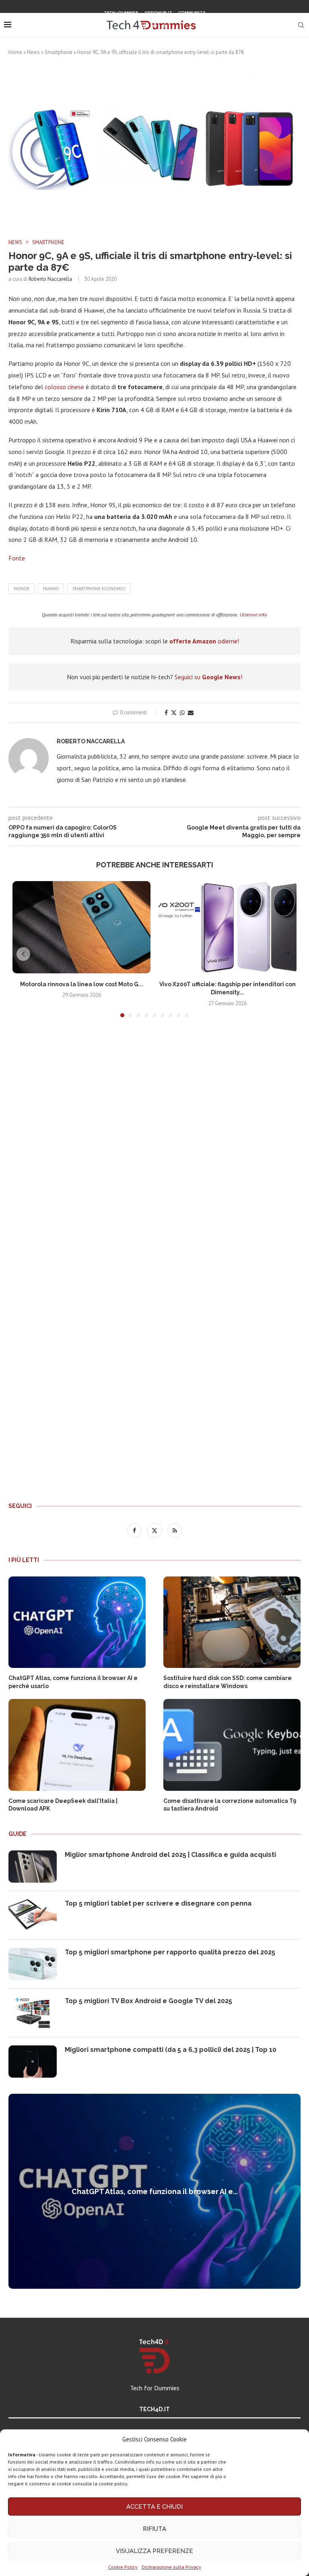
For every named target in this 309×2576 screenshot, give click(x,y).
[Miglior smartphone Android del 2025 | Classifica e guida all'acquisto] (33, 1867)
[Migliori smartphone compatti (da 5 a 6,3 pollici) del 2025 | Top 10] (33, 2062)
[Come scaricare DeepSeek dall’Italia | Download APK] (77, 1745)
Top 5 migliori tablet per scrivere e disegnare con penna (158, 1903)
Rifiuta (154, 2529)
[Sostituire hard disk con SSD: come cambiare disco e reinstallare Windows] (232, 1622)
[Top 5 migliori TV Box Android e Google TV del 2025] (33, 2013)
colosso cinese (64, 387)
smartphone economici (99, 589)
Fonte (17, 558)
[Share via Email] (191, 713)
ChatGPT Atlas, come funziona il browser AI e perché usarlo (73, 1682)
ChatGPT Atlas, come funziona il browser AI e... (155, 2191)
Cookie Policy (123, 2567)
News (33, 52)
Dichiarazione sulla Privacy (171, 2567)
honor (22, 589)
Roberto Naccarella (50, 279)
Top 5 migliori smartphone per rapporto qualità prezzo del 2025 (170, 1952)
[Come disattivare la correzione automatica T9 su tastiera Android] (232, 1745)
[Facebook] (144, 26)
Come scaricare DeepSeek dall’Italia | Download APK (63, 1805)
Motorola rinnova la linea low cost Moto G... (82, 984)
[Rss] (165, 26)
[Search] (301, 25)
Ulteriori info (253, 615)
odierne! (204, 641)
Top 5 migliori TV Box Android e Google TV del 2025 (148, 2001)
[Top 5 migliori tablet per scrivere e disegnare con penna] (33, 1915)
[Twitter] (154, 26)
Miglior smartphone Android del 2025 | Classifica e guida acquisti (170, 1855)
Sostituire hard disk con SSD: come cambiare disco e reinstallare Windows (228, 1682)
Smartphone (59, 52)
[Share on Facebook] (166, 713)
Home (15, 52)
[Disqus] (154, 1143)
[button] (23, 954)
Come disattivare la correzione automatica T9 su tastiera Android (230, 1805)
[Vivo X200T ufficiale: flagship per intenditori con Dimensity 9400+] (228, 927)
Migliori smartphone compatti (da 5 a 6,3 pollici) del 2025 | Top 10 (171, 2050)
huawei (51, 589)
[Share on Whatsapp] (182, 713)
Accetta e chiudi (154, 2507)
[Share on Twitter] (174, 713)
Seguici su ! (208, 677)
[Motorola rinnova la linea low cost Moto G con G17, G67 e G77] (81, 927)
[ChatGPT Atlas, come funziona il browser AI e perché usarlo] (77, 1622)
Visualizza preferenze (154, 2551)
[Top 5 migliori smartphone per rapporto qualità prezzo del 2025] (33, 1964)
